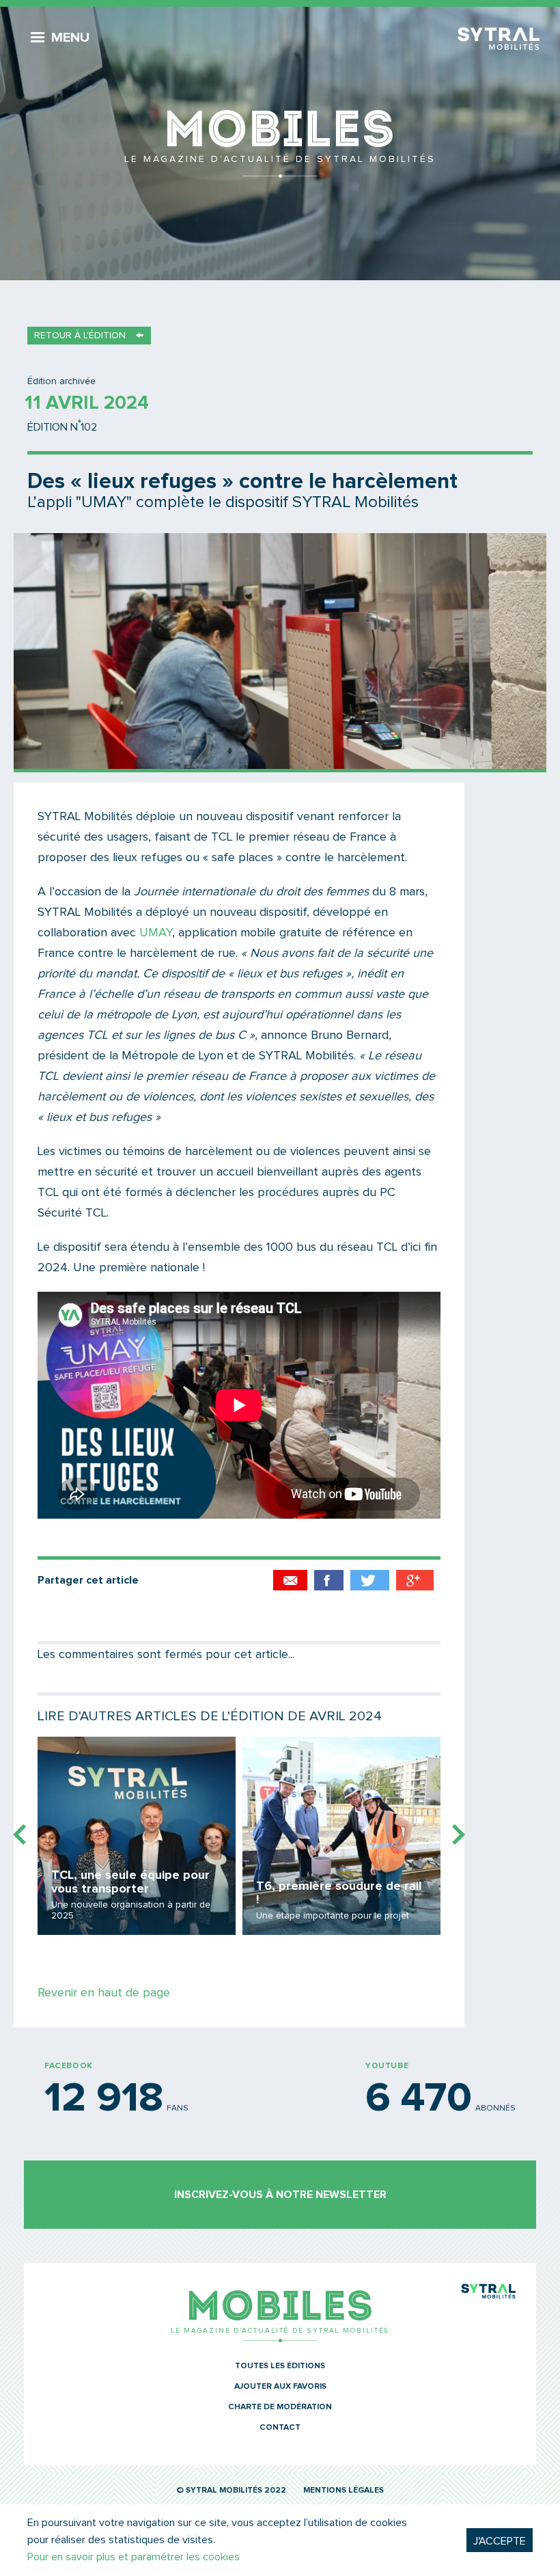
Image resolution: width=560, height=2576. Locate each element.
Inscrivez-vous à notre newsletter (280, 2195)
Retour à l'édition (80, 336)
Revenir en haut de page (104, 1993)
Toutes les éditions (280, 2366)
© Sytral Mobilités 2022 (231, 2491)
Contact (280, 2428)
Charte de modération (280, 2407)
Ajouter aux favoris (280, 2387)
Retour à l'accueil (280, 144)
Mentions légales (344, 2491)
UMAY (156, 933)
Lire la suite (137, 1836)
